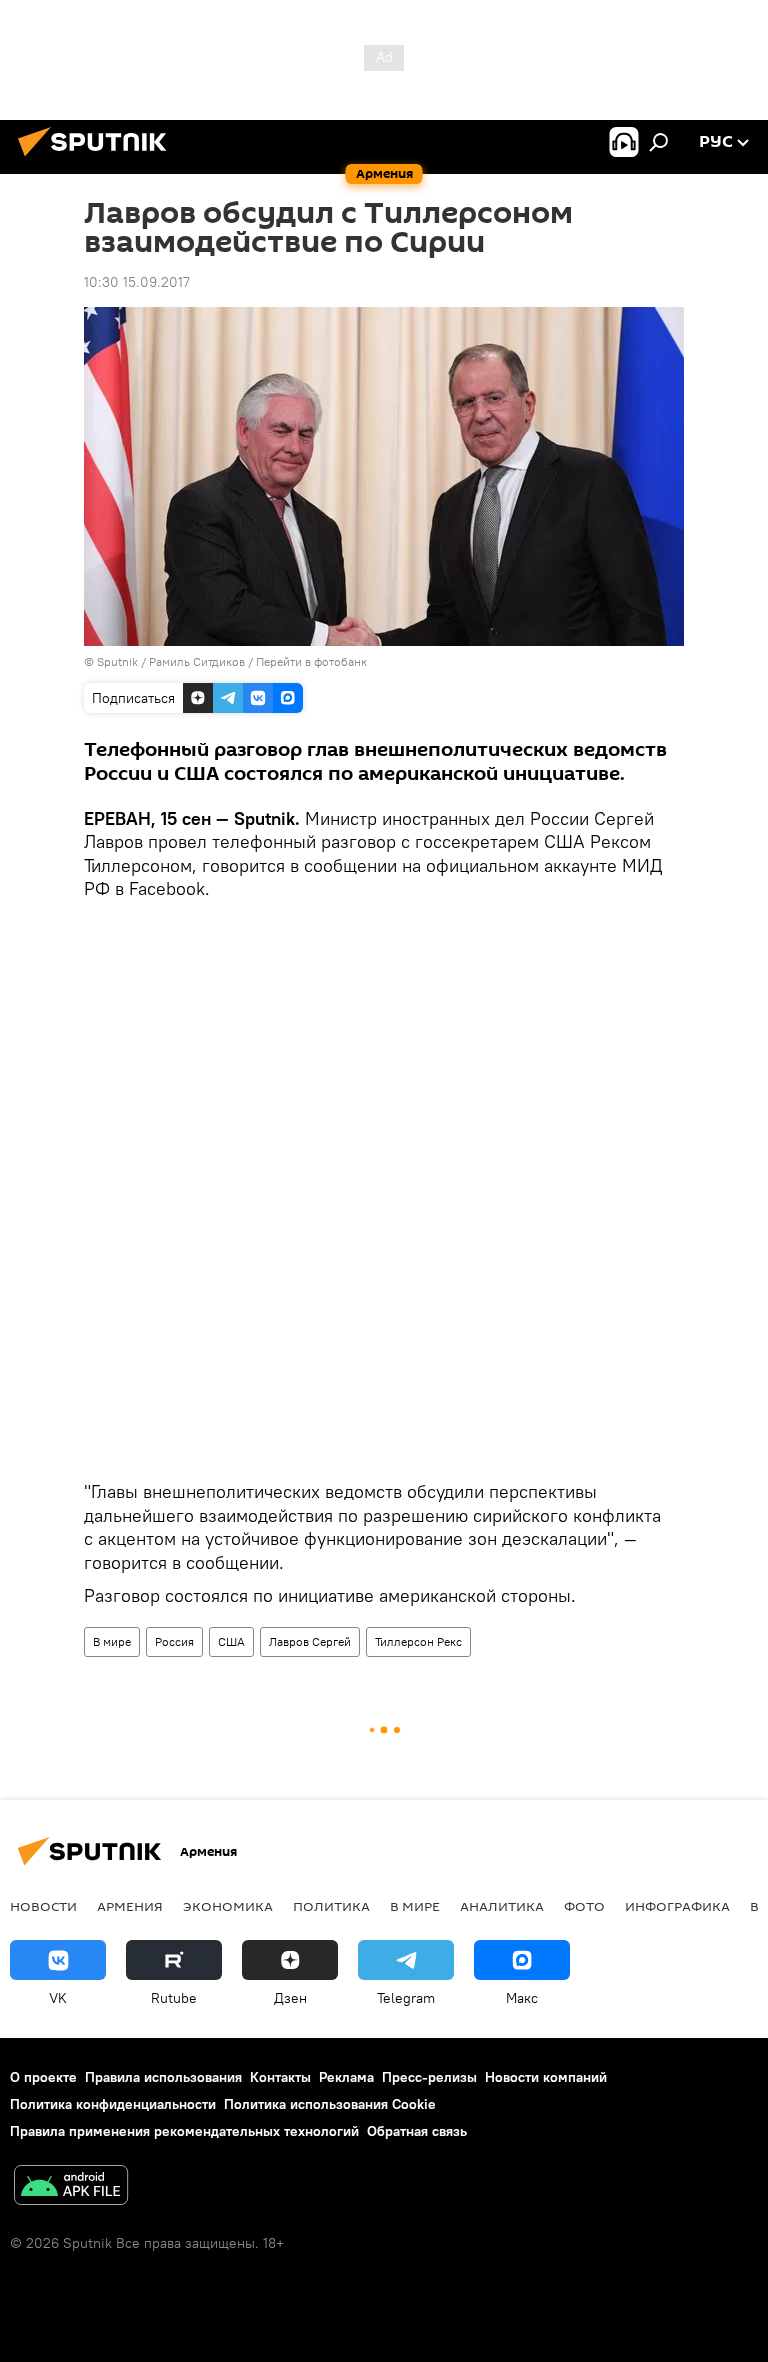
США (231, 1641)
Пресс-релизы (429, 2077)
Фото (584, 1906)
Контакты (280, 2077)
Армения (130, 1906)
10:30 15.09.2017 (137, 282)
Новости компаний (546, 2077)
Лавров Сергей (310, 1641)
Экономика (228, 1906)
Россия (174, 1641)
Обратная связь (417, 2131)
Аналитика (502, 1906)
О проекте (43, 2077)
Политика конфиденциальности (113, 2104)
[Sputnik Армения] (98, 159)
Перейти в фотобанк (311, 661)
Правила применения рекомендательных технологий (184, 2131)
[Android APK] (71, 2187)
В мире (112, 1641)
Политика (331, 1906)
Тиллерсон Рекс (418, 1641)
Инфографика (677, 1906)
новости (43, 1906)
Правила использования (163, 2077)
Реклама (346, 2077)
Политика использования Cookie (330, 2104)
